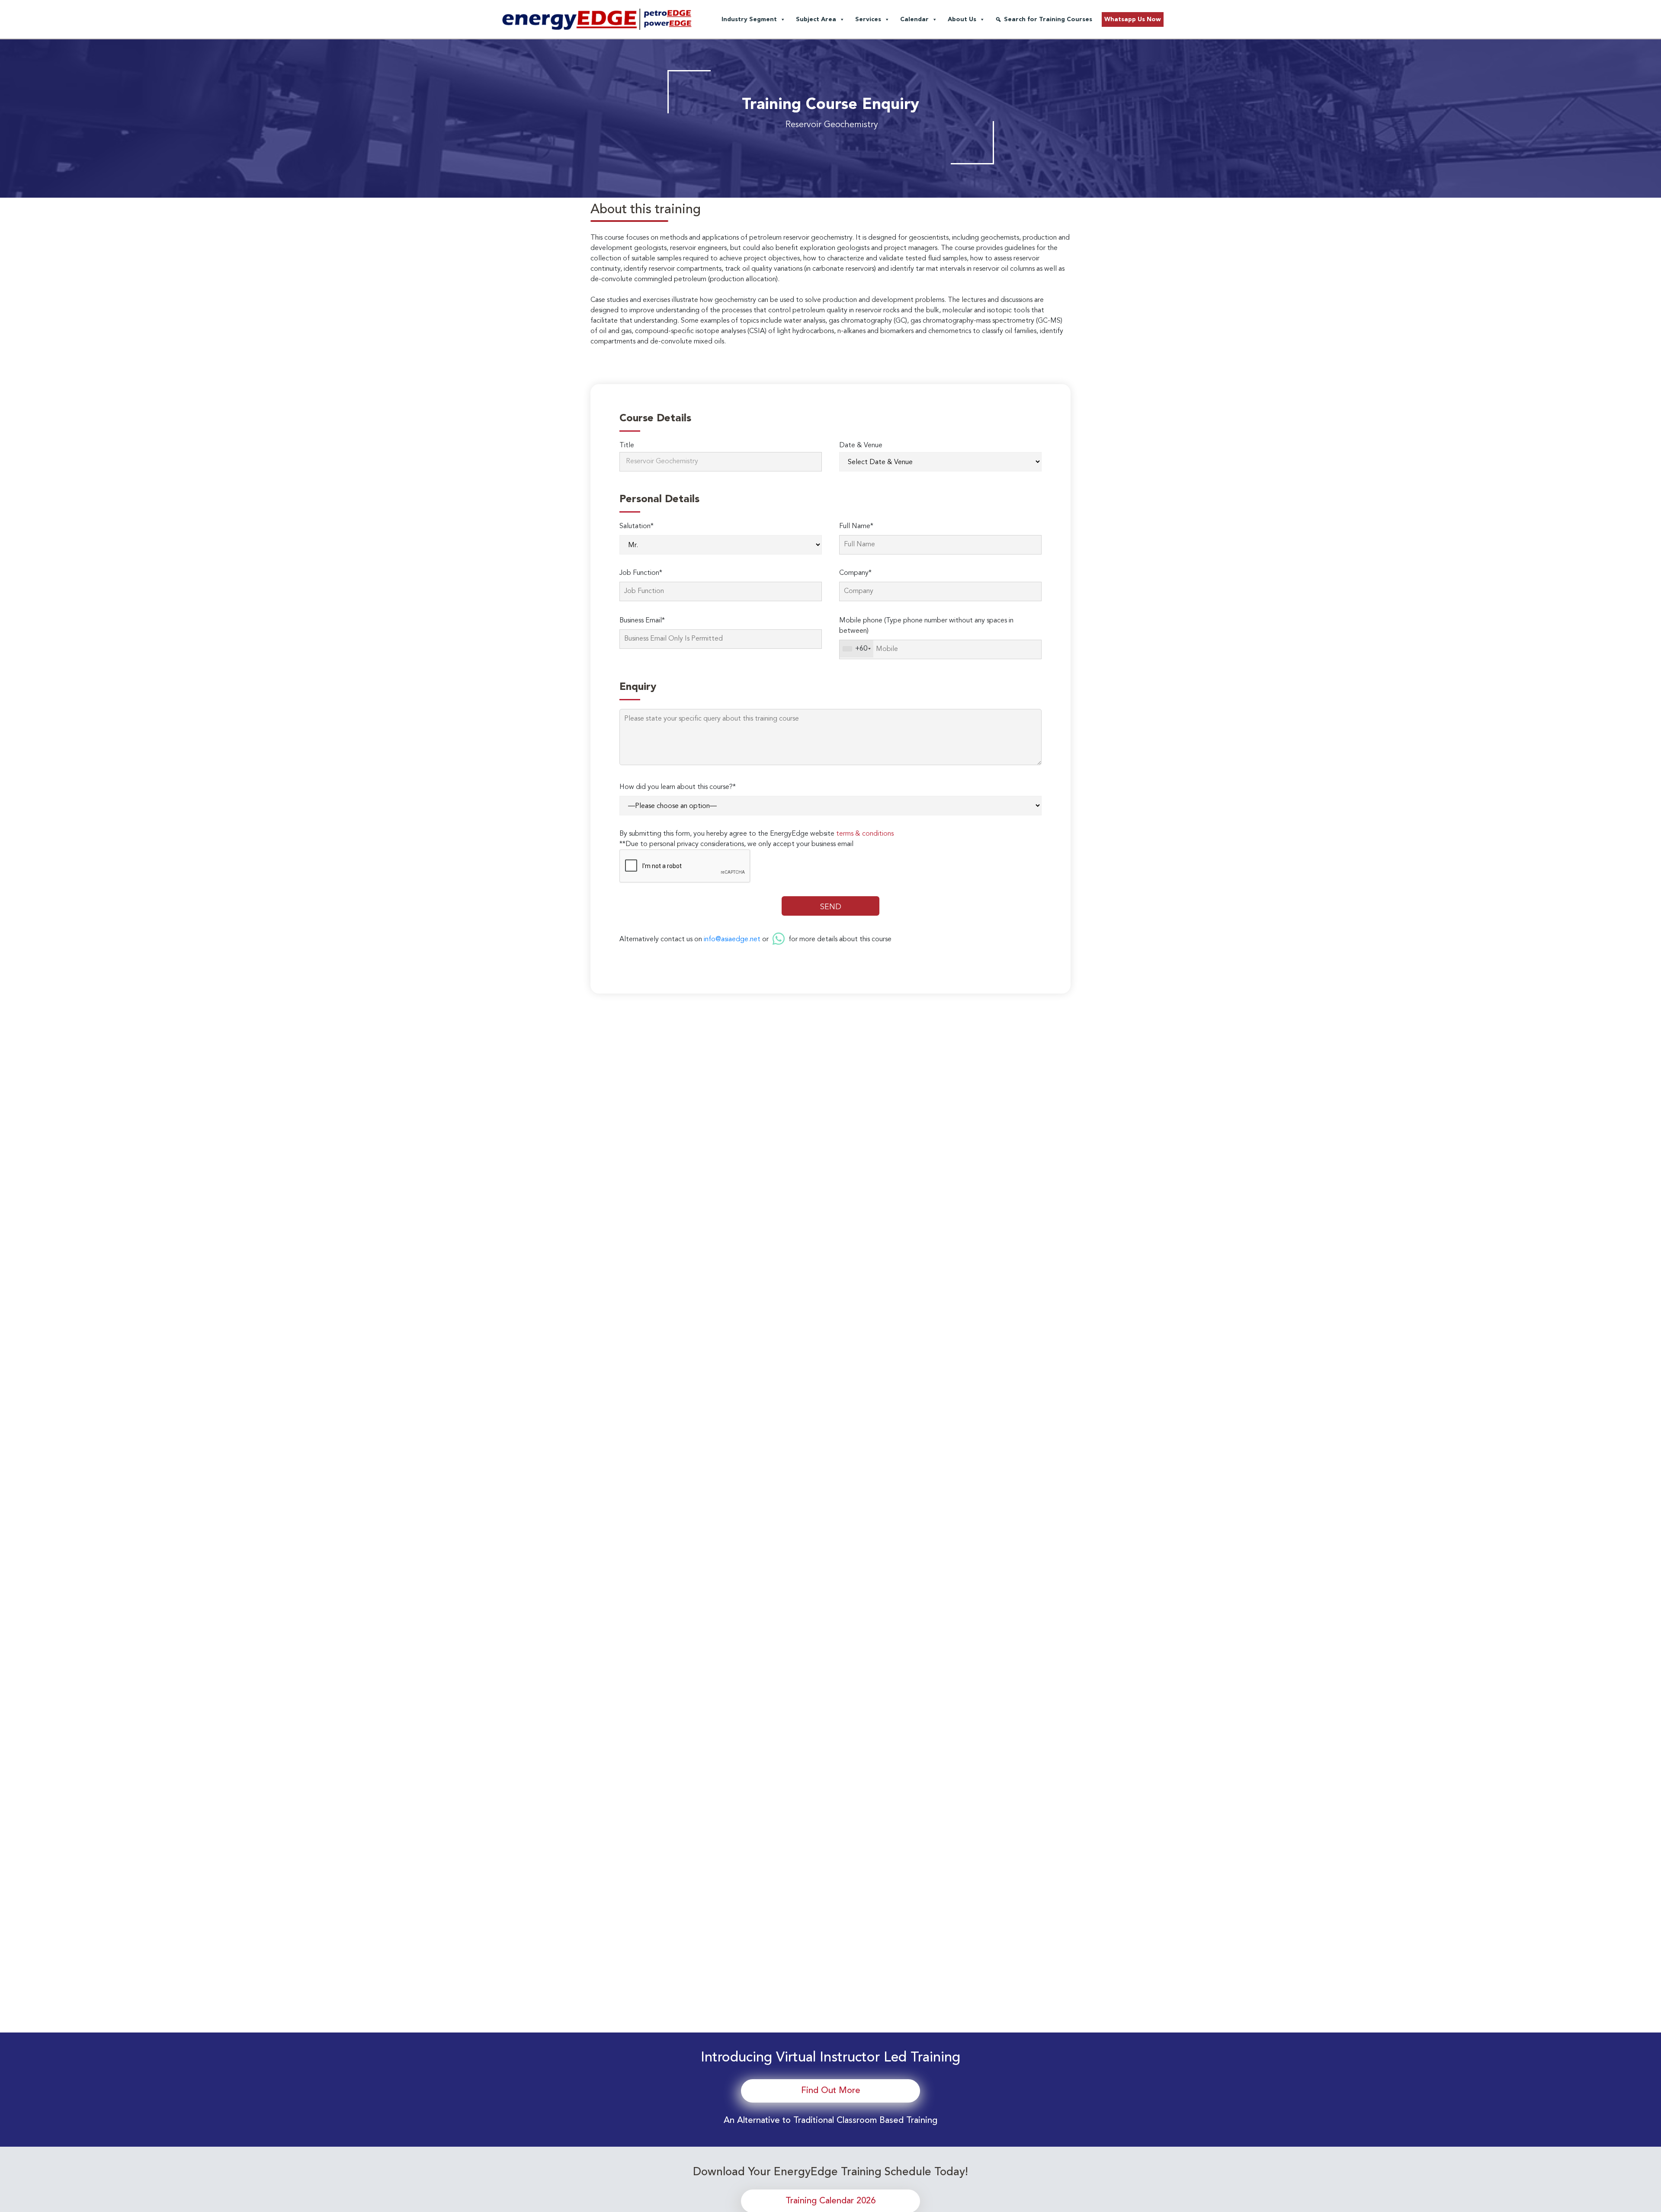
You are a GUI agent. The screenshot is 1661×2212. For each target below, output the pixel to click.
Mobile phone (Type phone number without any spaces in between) (926, 626)
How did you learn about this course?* (678, 787)
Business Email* (642, 621)
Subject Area (816, 19)
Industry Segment (749, 19)
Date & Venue (861, 446)
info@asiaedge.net (732, 939)
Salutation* (637, 526)
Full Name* (856, 526)
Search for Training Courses (1048, 19)
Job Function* (641, 573)
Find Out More (831, 2091)
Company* (855, 573)
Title (627, 446)
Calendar (914, 19)
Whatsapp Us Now (1133, 19)
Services (868, 19)
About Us (962, 19)
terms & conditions (865, 834)
